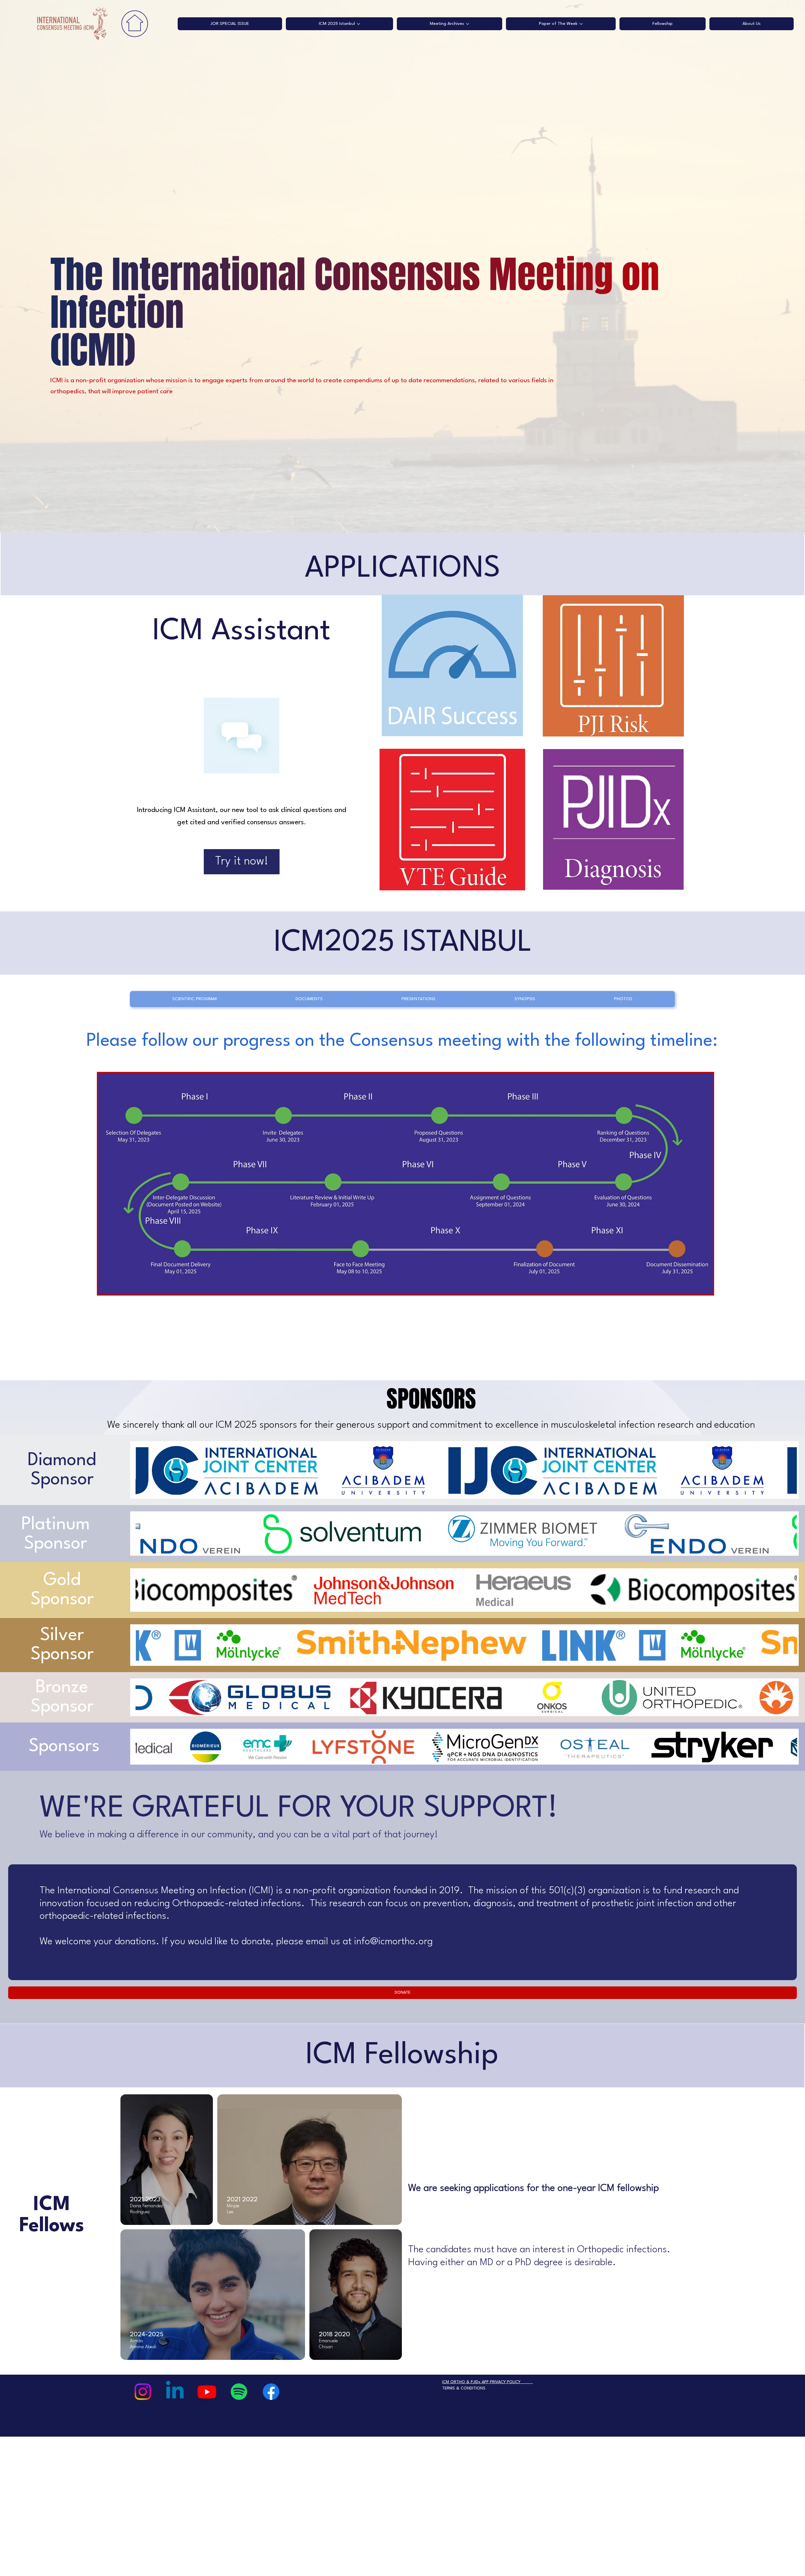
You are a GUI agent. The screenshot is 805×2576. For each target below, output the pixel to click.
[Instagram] (143, 2392)
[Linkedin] (175, 2392)
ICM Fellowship (402, 2055)
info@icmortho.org (393, 1942)
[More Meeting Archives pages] (468, 24)
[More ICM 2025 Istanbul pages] (358, 24)
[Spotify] (239, 2392)
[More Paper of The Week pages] (581, 24)
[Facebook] (271, 2392)
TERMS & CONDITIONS (464, 2388)
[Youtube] (207, 2392)
